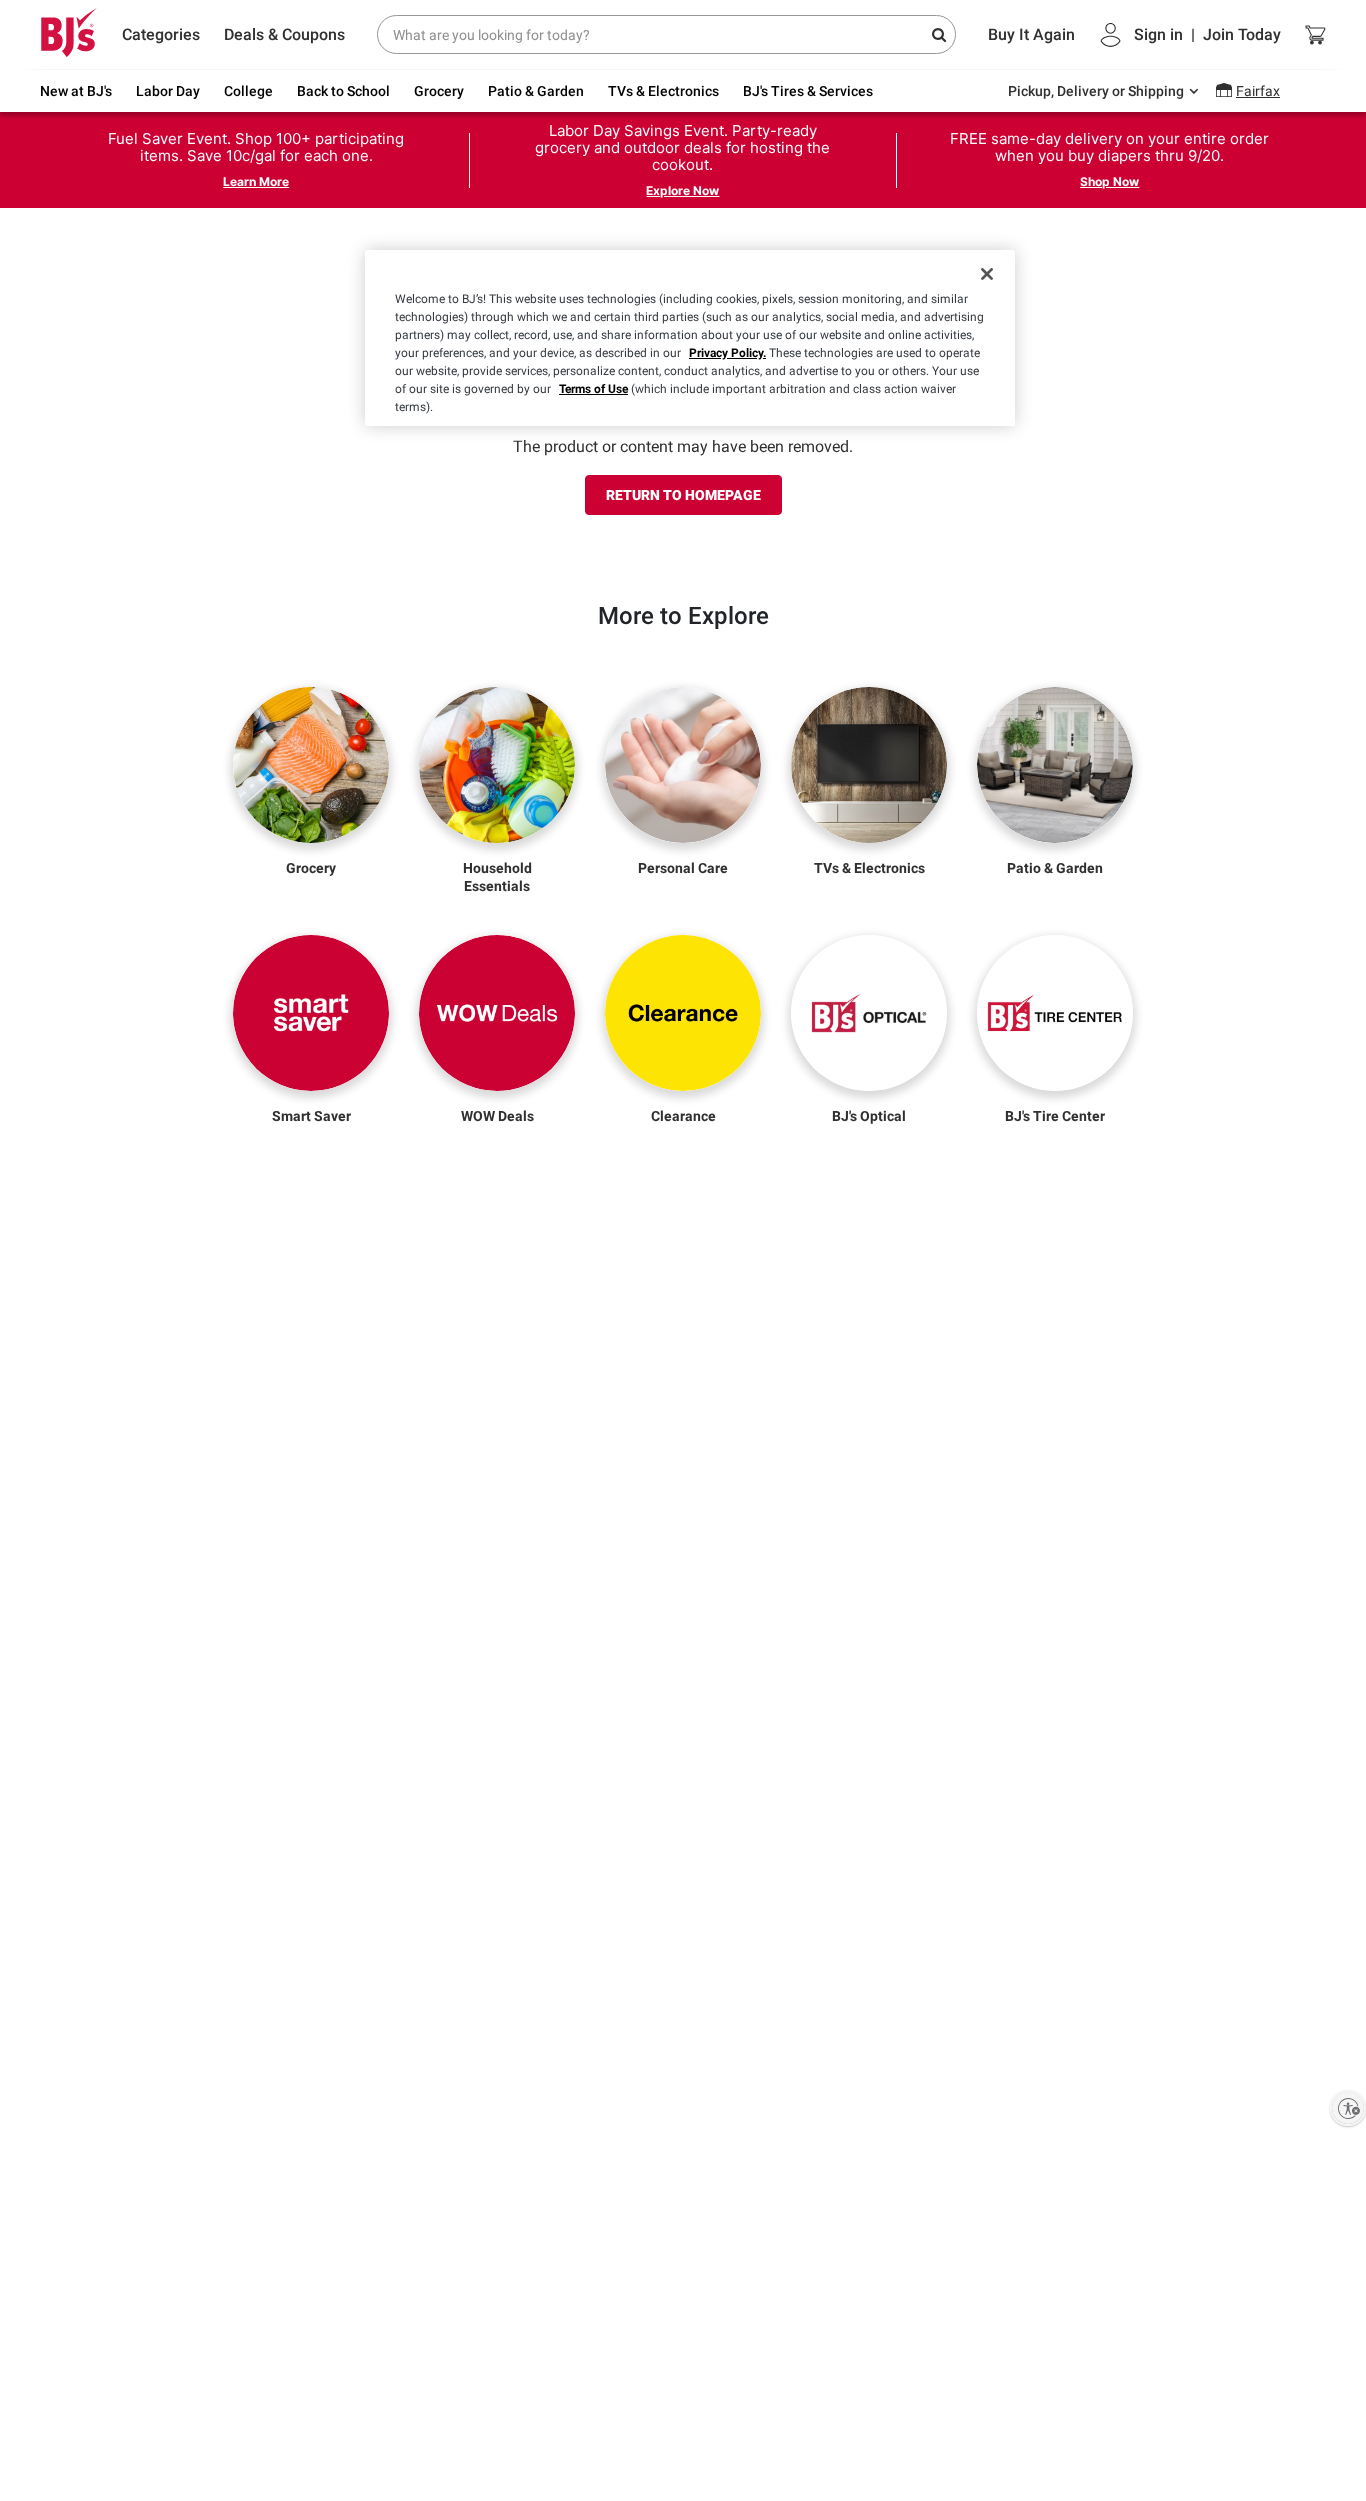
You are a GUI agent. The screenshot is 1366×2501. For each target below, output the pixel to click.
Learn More (256, 181)
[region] (690, 338)
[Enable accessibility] (1348, 2108)
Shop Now (1109, 181)
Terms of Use (593, 389)
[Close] (987, 274)
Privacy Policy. (727, 353)
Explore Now (682, 190)
